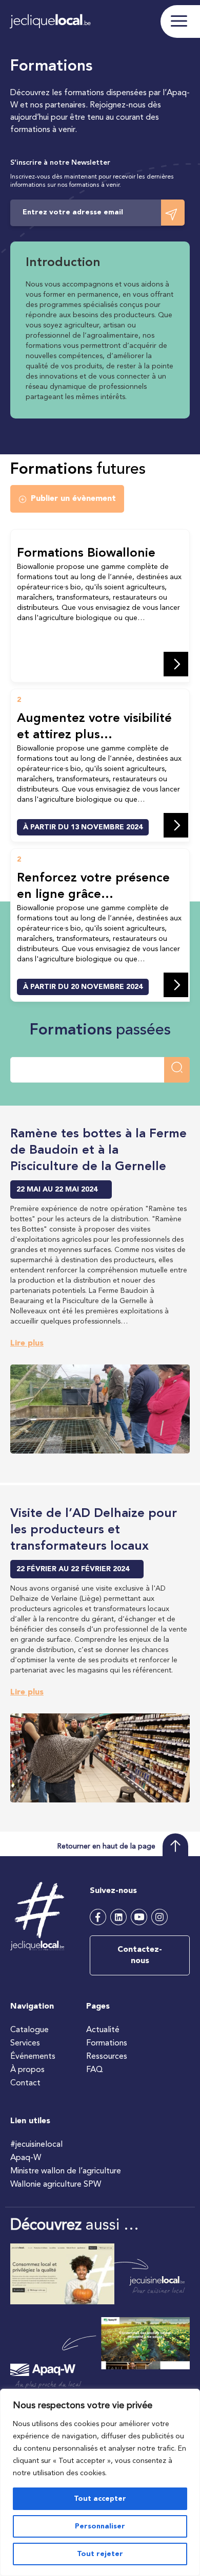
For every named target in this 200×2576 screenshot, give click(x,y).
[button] (67, 499)
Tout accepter (100, 2499)
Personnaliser (100, 2526)
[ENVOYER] (173, 213)
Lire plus (27, 1344)
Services (25, 2043)
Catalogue (29, 2030)
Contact (25, 2083)
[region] (100, 2482)
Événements (33, 2057)
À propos (27, 2070)
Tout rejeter (100, 2554)
